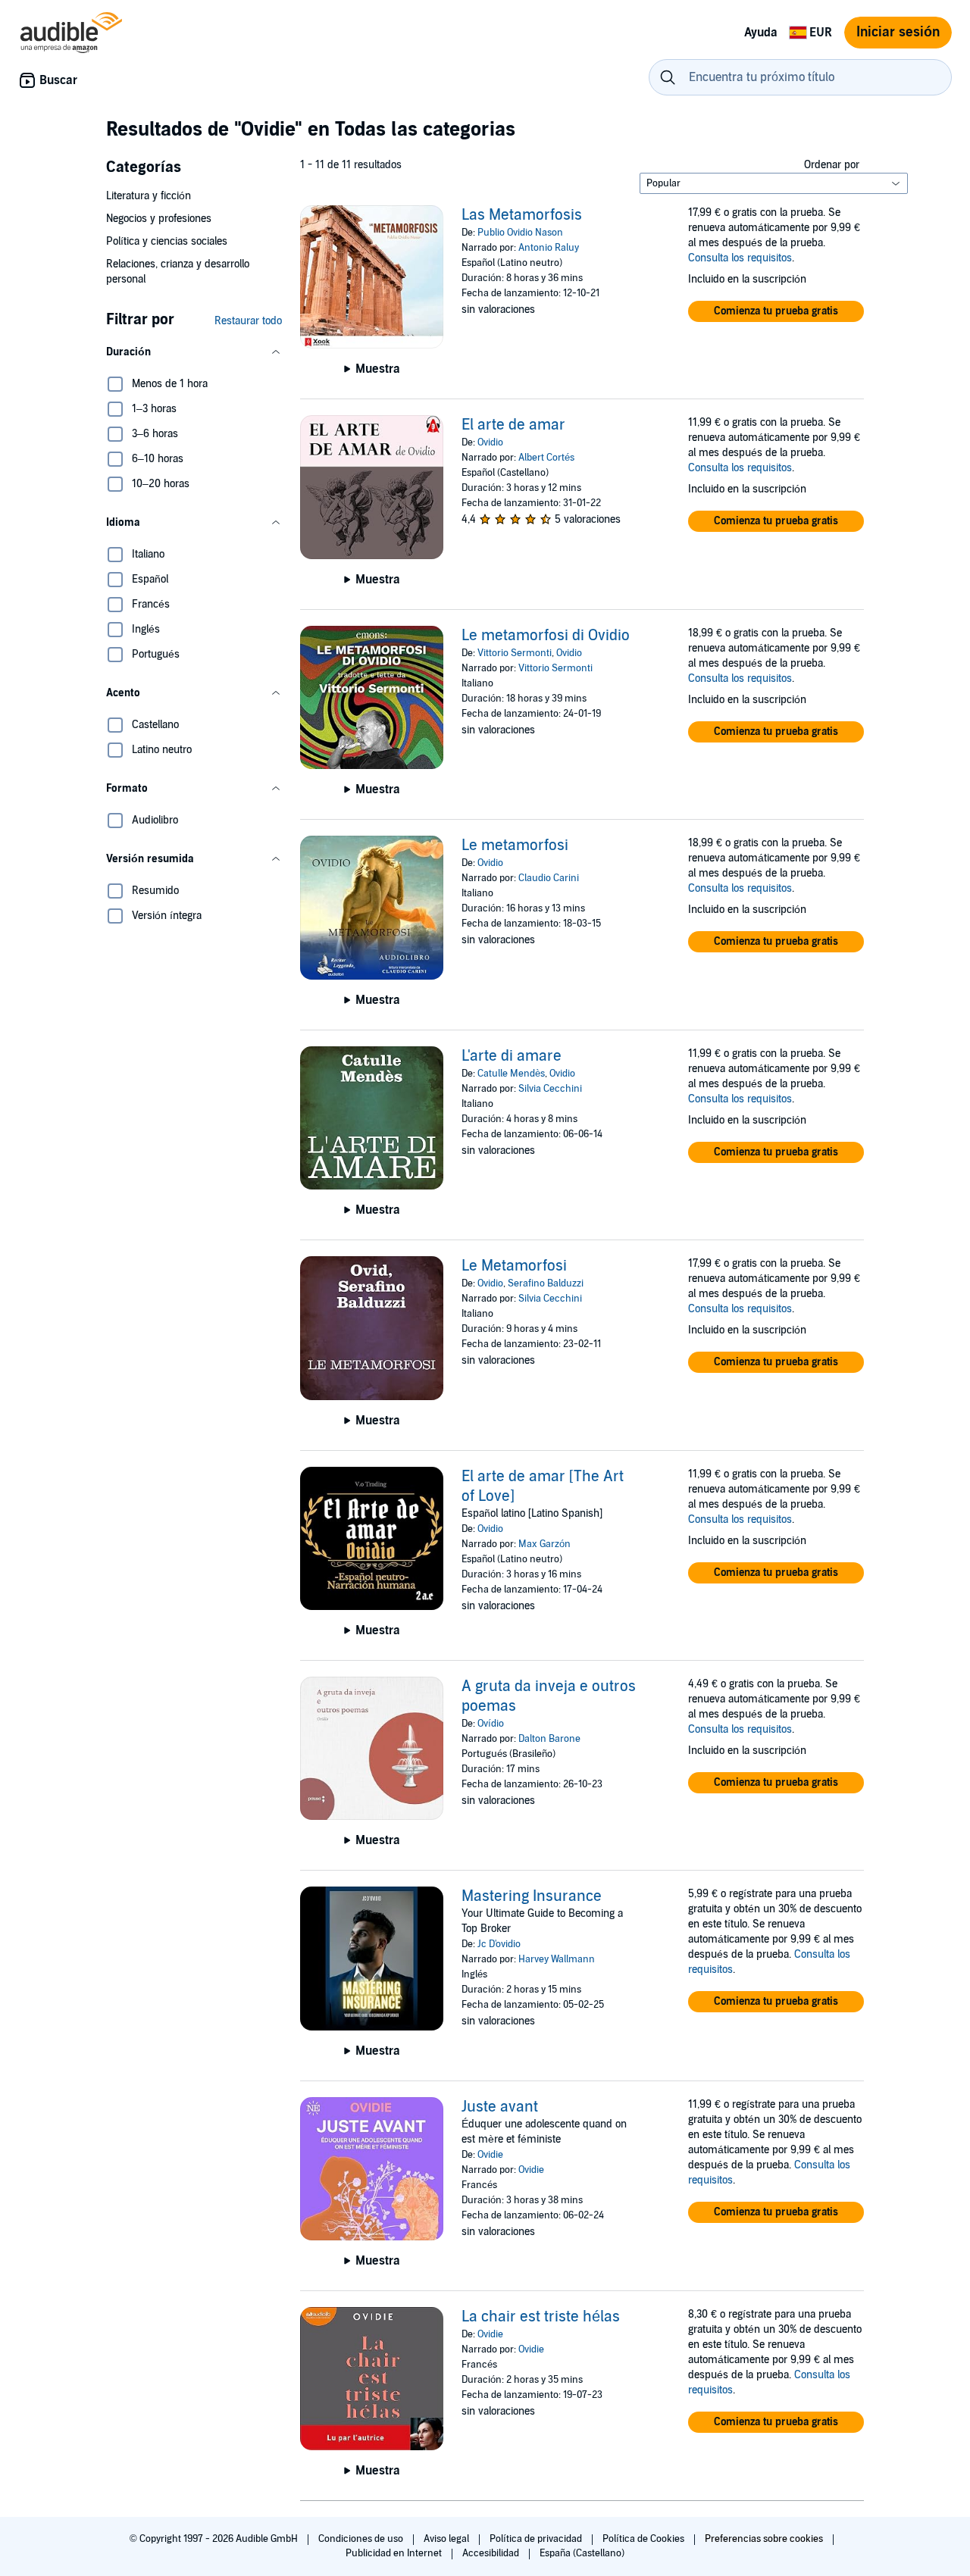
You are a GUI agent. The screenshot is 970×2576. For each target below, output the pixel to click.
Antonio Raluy (549, 248)
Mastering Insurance (532, 1896)
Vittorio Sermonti (515, 653)
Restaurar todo (248, 321)
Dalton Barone (549, 1739)
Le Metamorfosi (514, 1266)
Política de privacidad (537, 2539)
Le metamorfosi (515, 846)
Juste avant (500, 2107)
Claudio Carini (549, 878)
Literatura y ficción (149, 196)
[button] (194, 352)
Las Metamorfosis (522, 215)
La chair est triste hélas (541, 2317)
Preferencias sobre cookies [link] (764, 2539)
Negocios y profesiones (159, 219)
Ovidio (490, 442)
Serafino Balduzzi (546, 1283)
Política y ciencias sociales (167, 241)
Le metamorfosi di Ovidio (546, 636)
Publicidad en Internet (395, 2553)
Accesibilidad (492, 2553)
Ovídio (491, 1724)
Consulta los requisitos (740, 258)
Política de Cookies (645, 2539)
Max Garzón (544, 1544)
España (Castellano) (582, 2553)
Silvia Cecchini (550, 1089)
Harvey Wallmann (557, 1959)
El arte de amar (513, 425)
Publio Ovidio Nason (520, 233)
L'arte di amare (512, 1056)
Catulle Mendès (511, 1074)
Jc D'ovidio (499, 1944)
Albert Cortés (546, 458)
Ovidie (490, 2155)
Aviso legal (447, 2539)
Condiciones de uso (362, 2539)
